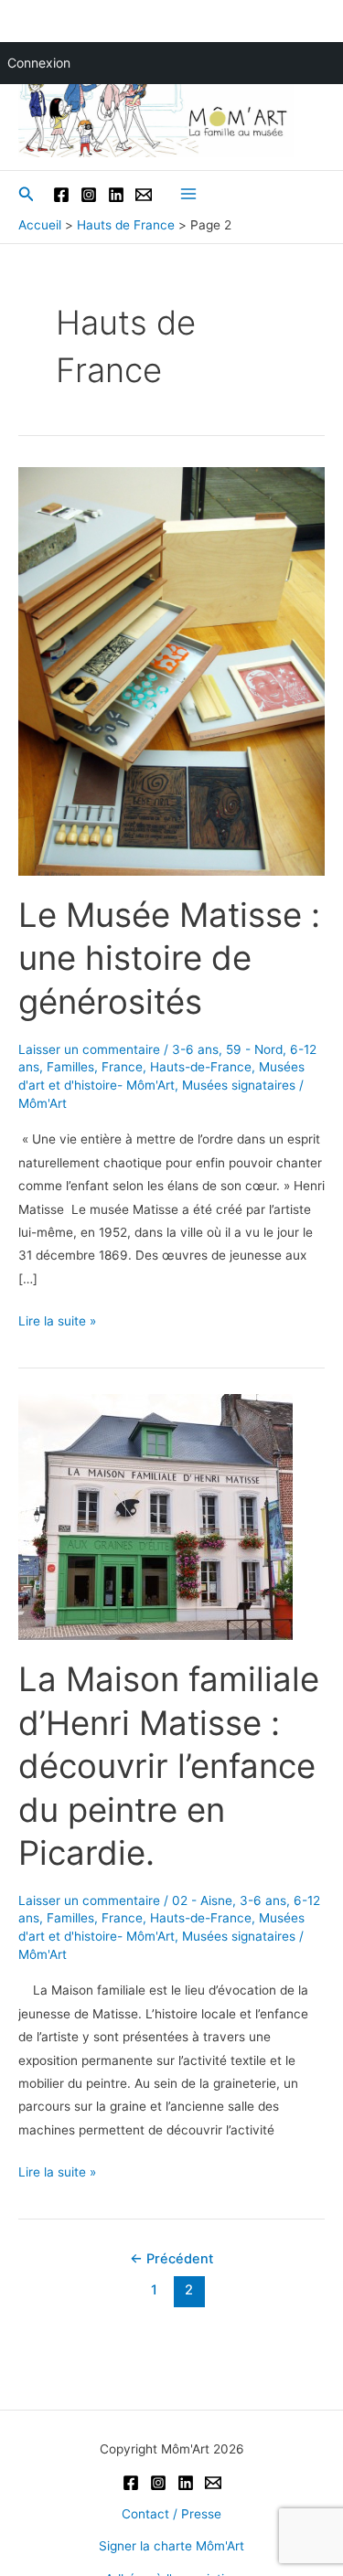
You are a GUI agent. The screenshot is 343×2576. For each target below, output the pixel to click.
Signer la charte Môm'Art (171, 2546)
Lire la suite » (57, 1323)
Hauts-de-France (201, 1067)
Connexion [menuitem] (39, 63)
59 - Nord (254, 1049)
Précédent (171, 2259)
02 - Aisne (202, 1900)
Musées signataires (239, 1085)
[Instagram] (89, 195)
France (122, 1067)
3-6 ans (195, 1049)
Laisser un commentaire (89, 1049)
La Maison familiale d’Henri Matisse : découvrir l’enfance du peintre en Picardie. (169, 1766)
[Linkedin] (116, 195)
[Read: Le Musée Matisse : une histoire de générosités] (171, 670)
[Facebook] (61, 195)
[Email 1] (144, 195)
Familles (70, 1067)
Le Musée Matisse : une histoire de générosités (169, 958)
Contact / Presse (171, 2514)
